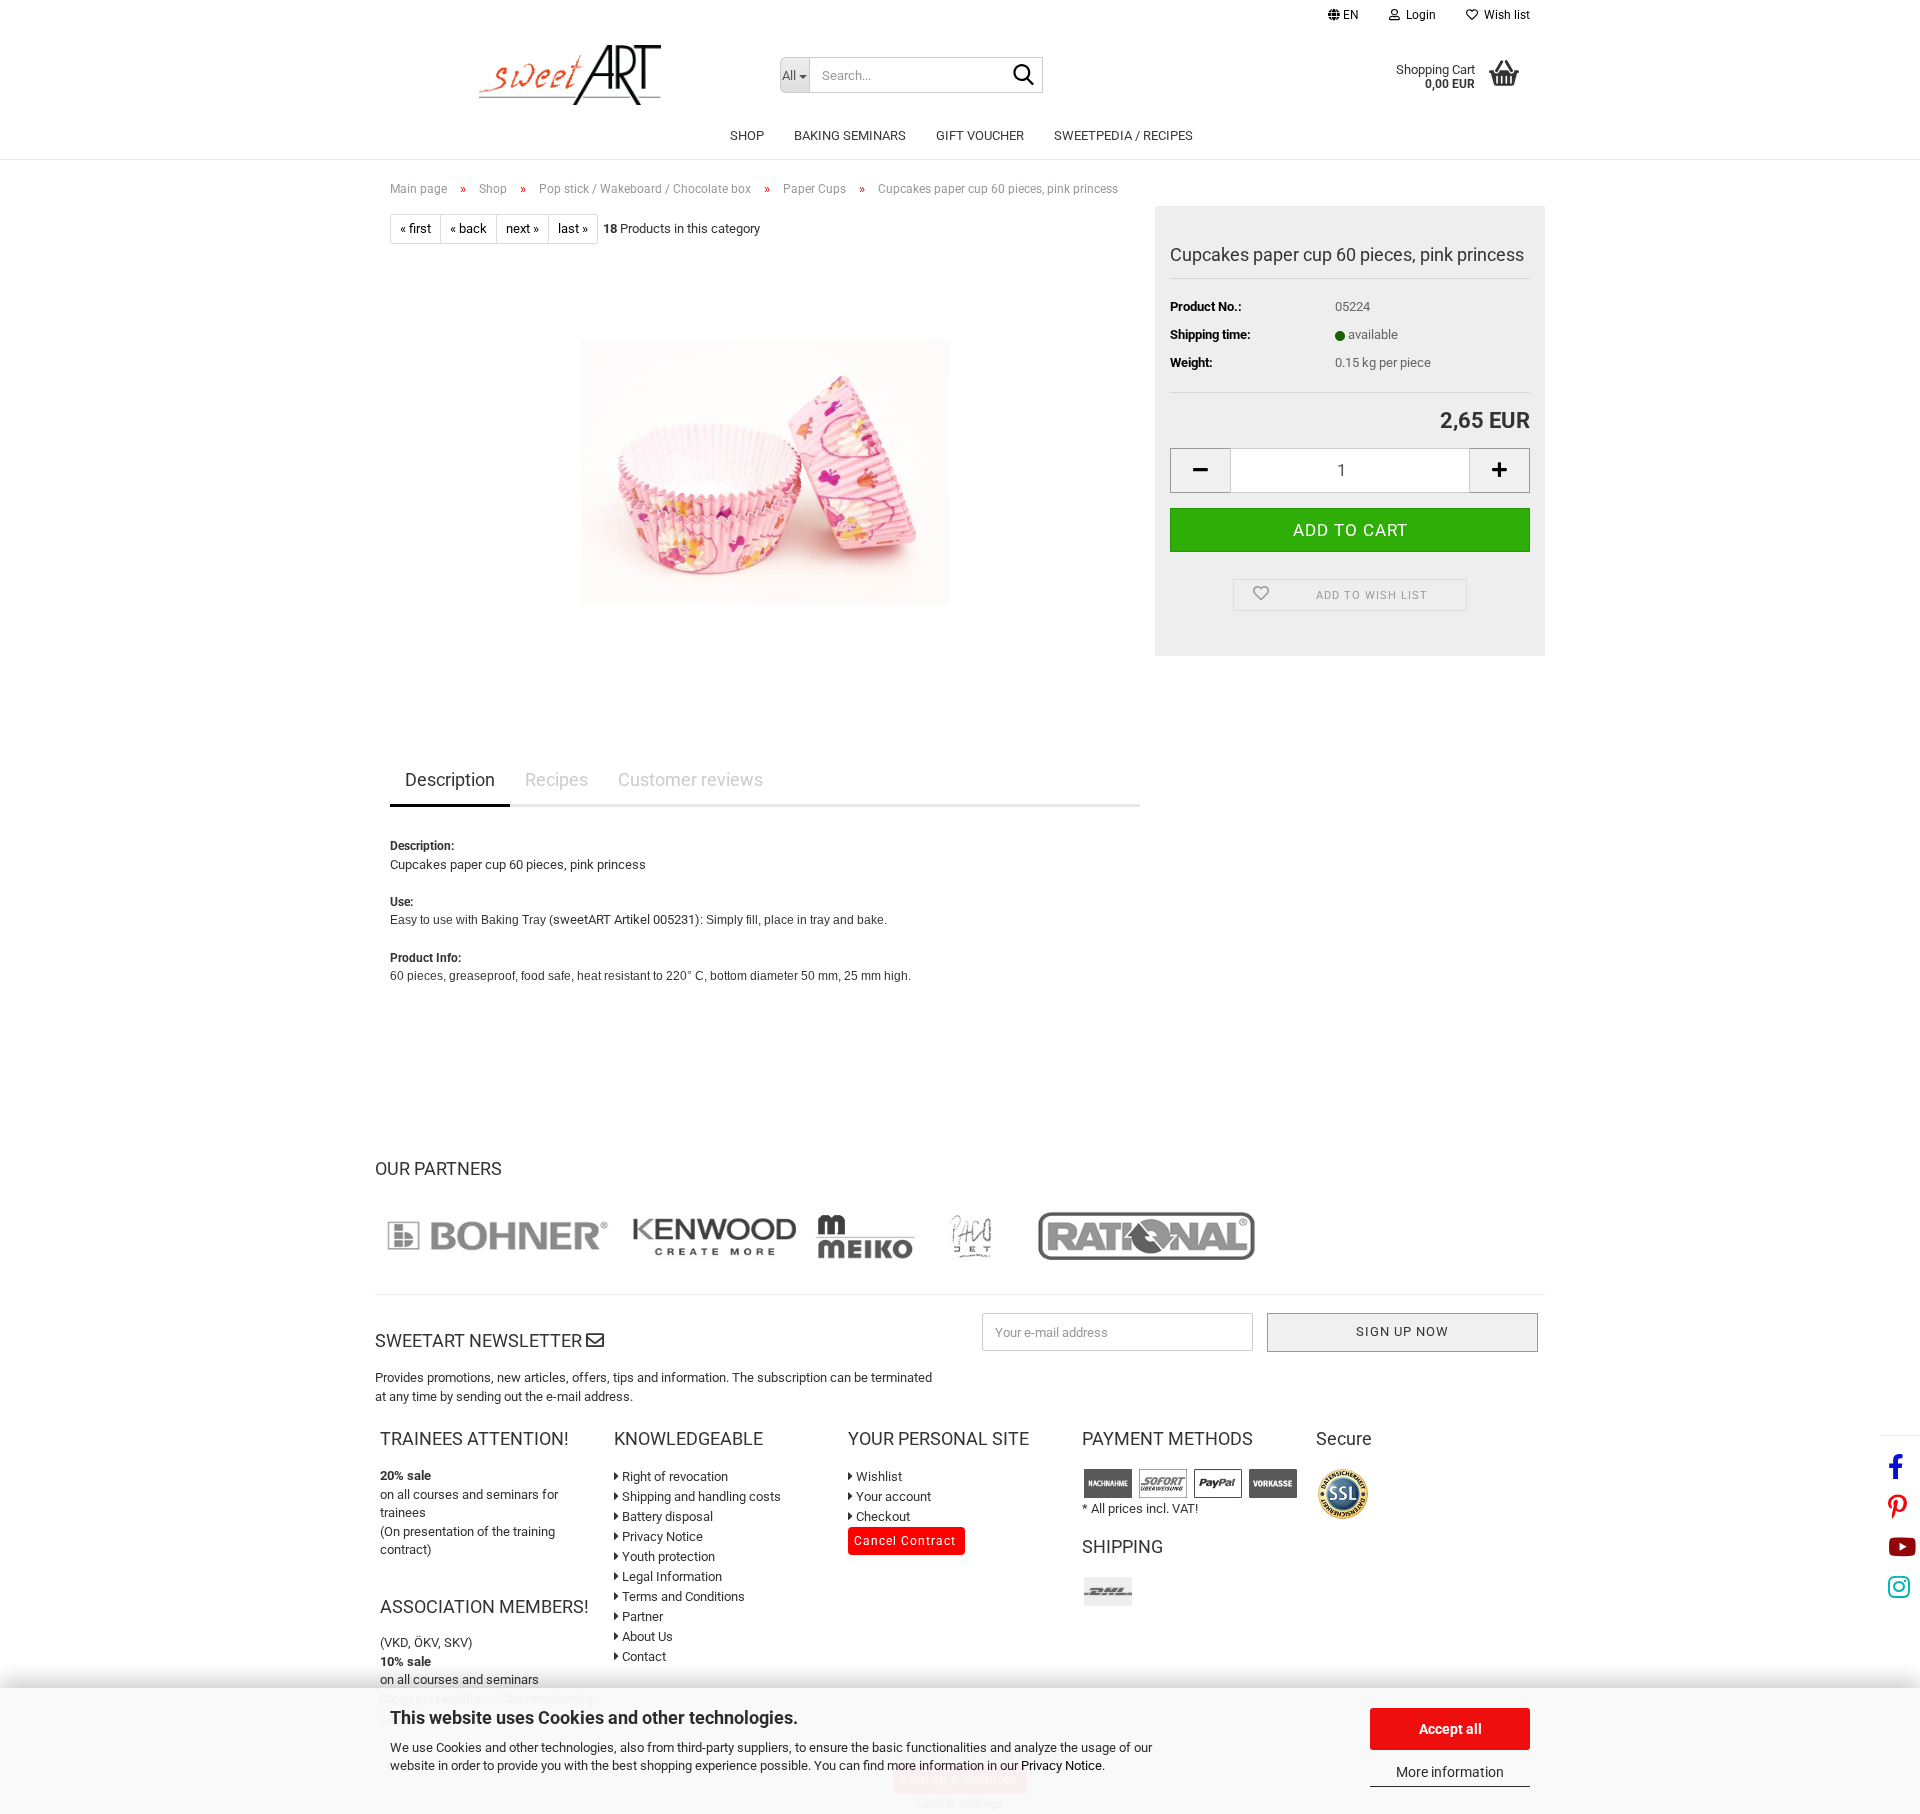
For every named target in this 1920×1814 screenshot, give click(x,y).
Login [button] (1418, 15)
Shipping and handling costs (700, 1496)
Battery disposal (666, 1516)
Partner (641, 1616)
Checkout (881, 1516)
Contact (642, 1656)
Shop (747, 135)
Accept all (1450, 1729)
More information (1450, 1772)
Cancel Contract (905, 1541)
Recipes (556, 779)
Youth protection (667, 1556)
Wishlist (877, 1476)
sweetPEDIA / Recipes (1123, 135)
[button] (1343, 17)
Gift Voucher (980, 135)
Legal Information (670, 1576)
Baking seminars (850, 135)
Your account (892, 1496)
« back (468, 228)
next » (522, 228)
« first (415, 228)
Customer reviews (690, 779)
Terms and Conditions (682, 1596)
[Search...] (1024, 76)
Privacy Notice (1061, 1765)
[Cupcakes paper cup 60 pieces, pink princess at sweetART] (765, 468)
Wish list (1504, 15)
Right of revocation (673, 1476)
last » (573, 228)
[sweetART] (570, 75)
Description (450, 779)
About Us (646, 1636)
